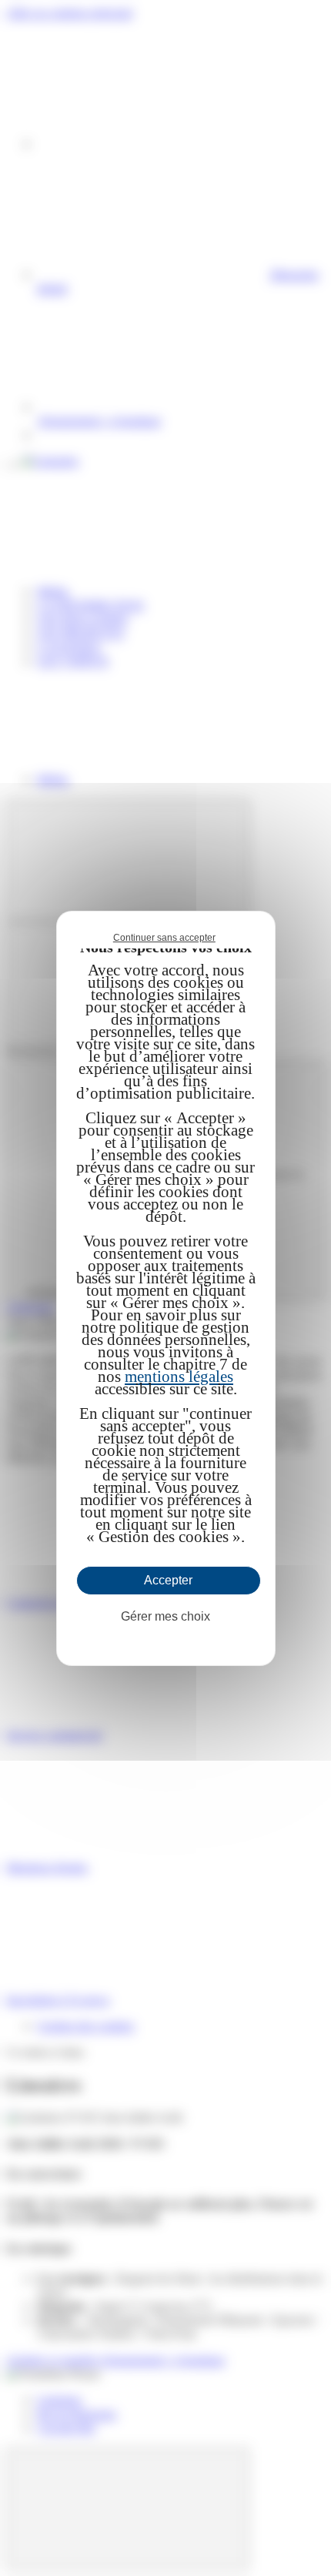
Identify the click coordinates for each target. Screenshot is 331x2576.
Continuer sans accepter (164, 938)
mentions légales (179, 1377)
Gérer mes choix (165, 1616)
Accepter (168, 1580)
